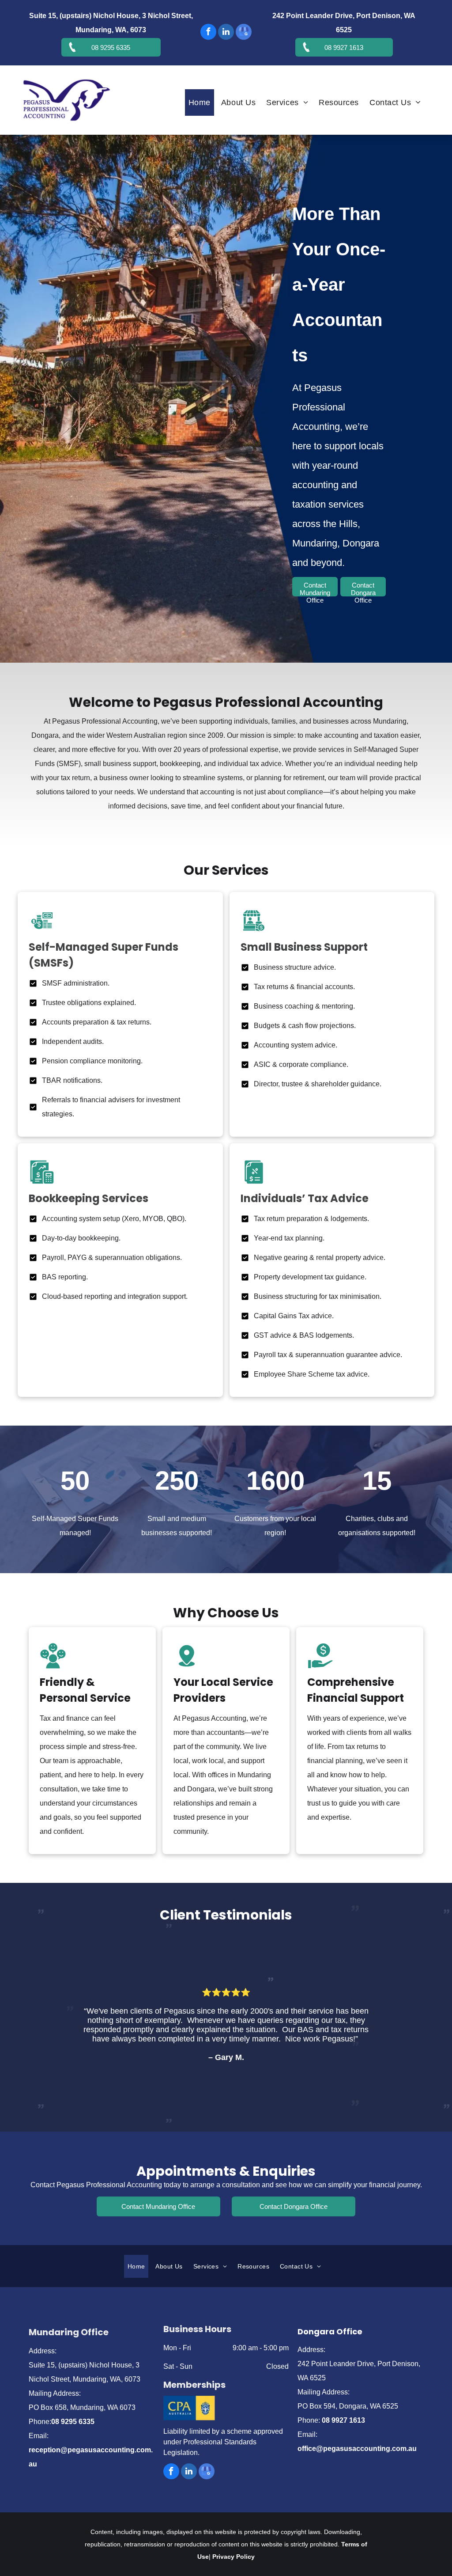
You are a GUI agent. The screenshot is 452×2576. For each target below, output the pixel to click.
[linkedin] (226, 33)
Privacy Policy (234, 2557)
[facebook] (208, 33)
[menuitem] (201, 102)
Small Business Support (304, 947)
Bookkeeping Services (89, 1198)
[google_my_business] (244, 33)
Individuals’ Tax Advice (305, 1198)
